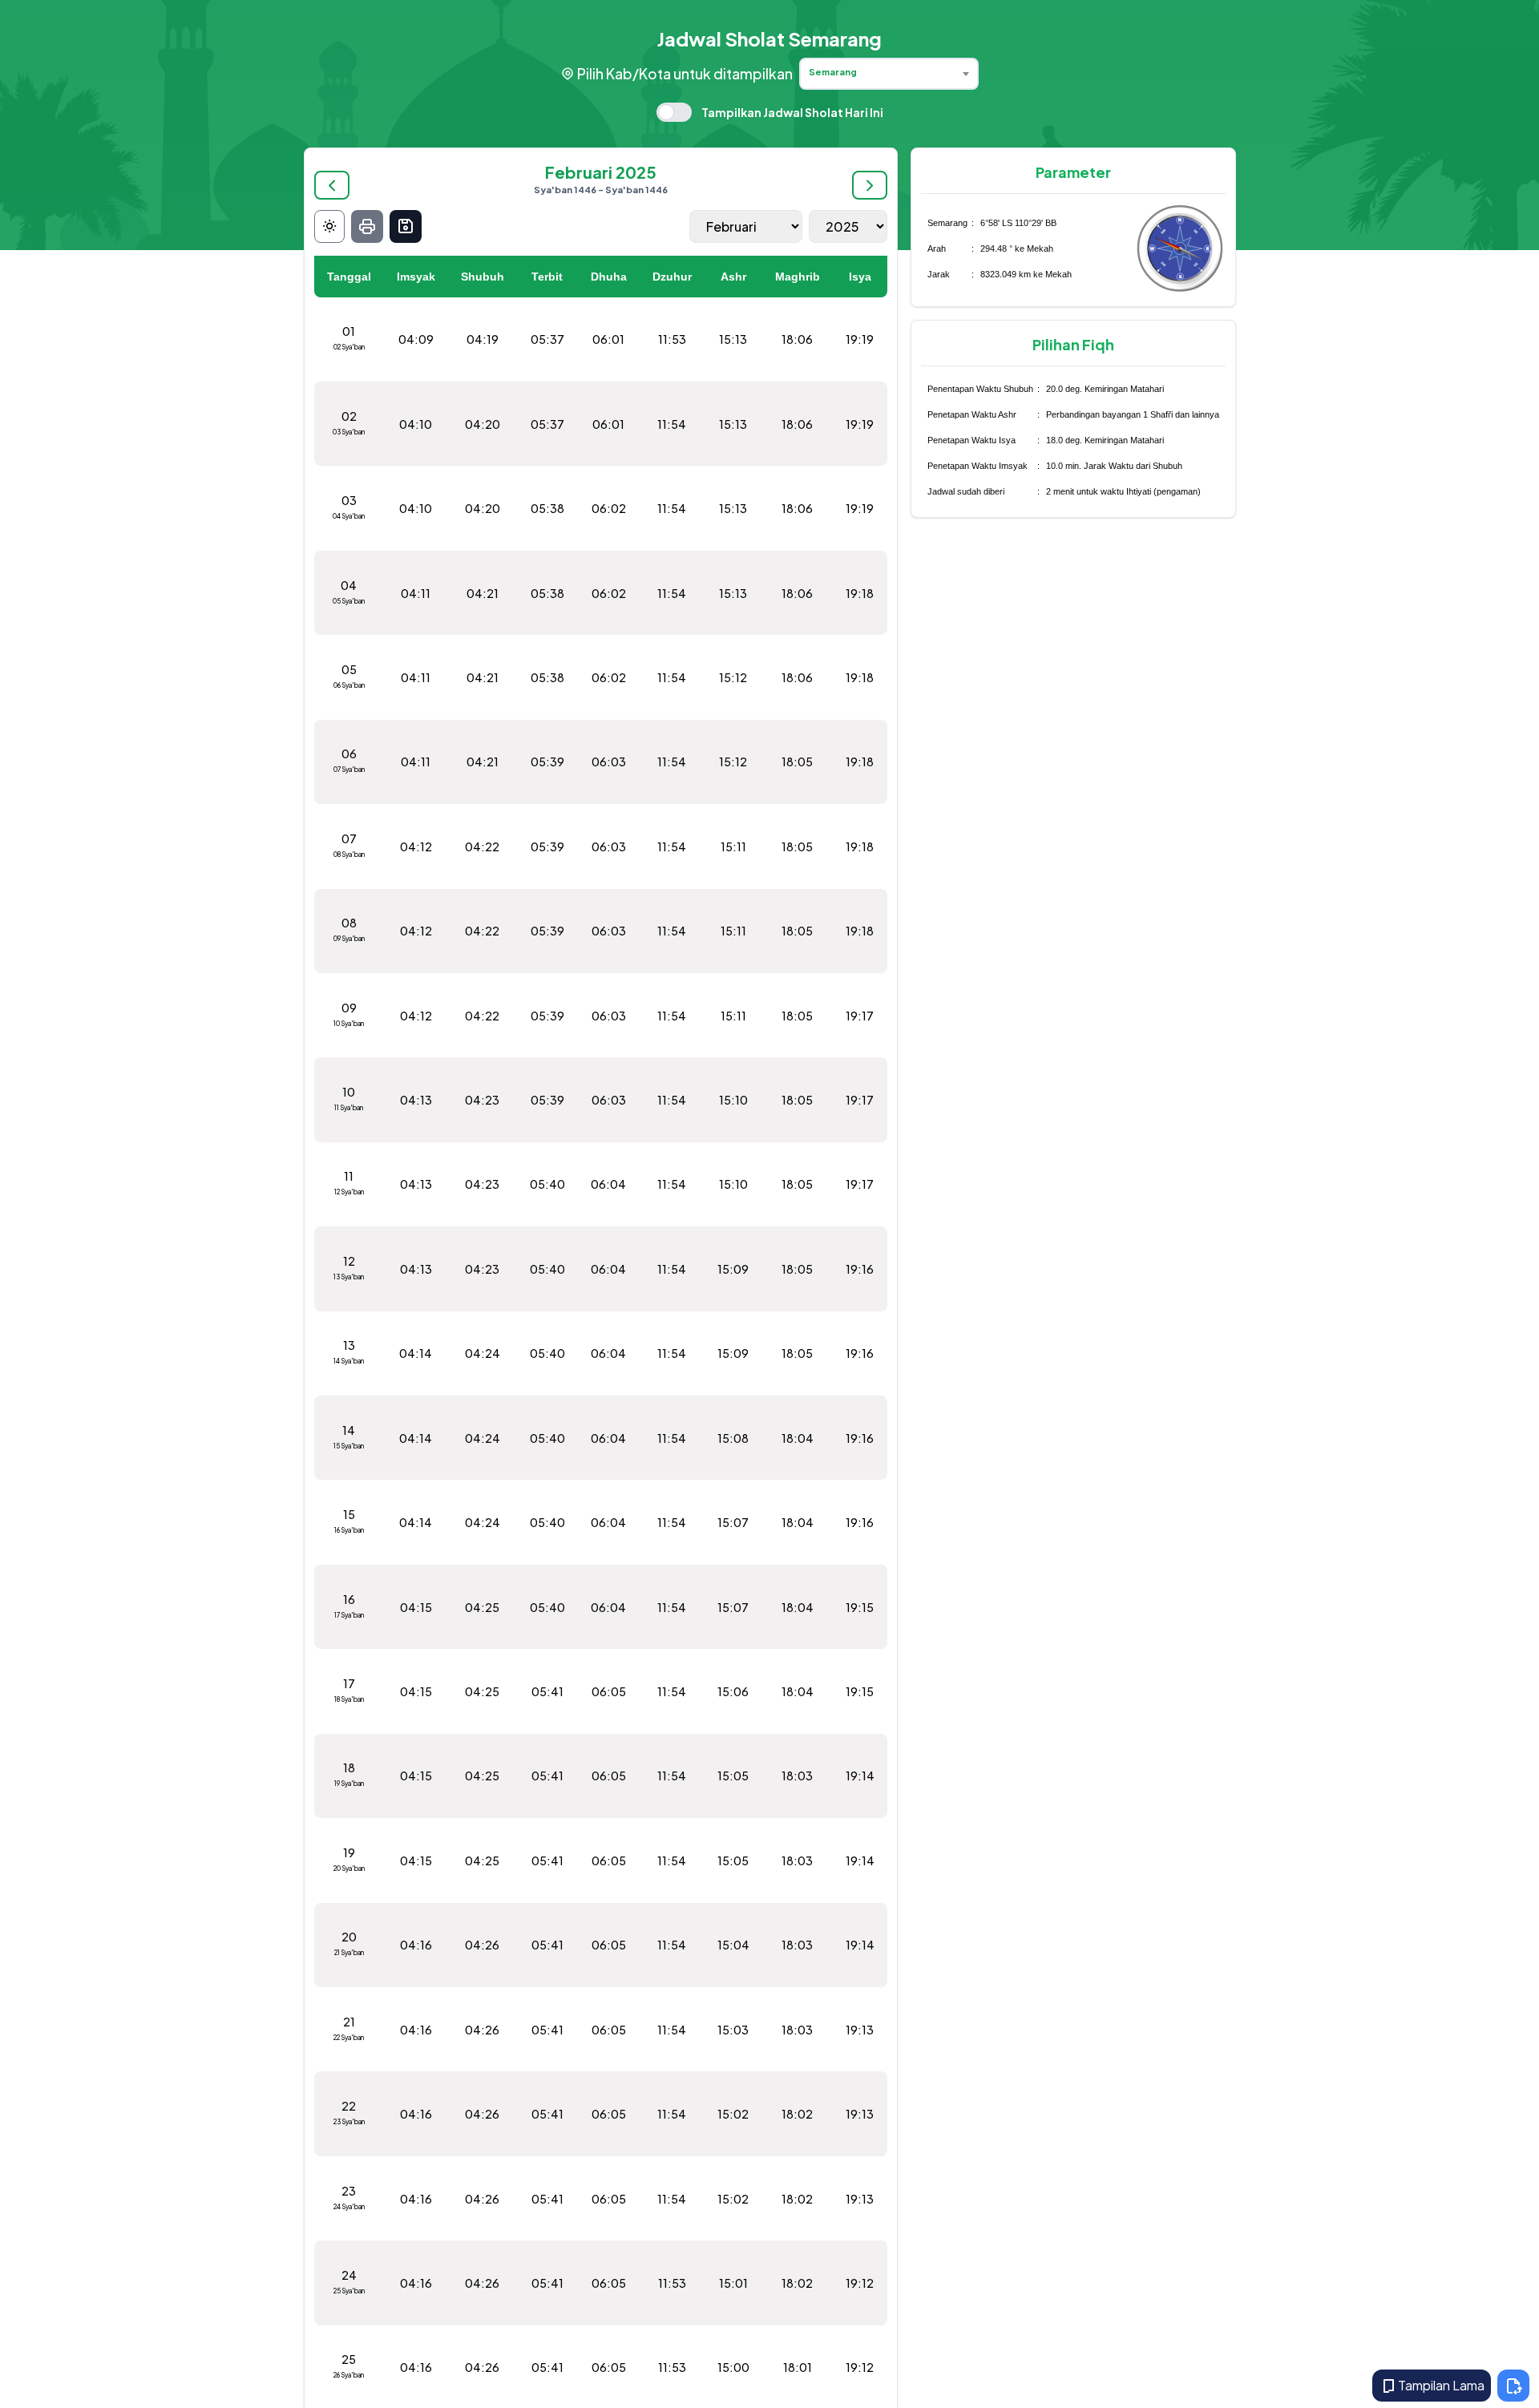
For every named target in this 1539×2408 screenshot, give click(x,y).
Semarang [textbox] (833, 72)
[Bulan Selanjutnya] (870, 185)
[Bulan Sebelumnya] (332, 185)
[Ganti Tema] (329, 226)
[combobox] (889, 74)
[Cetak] (367, 226)
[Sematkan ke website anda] (1513, 2386)
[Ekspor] (406, 226)
